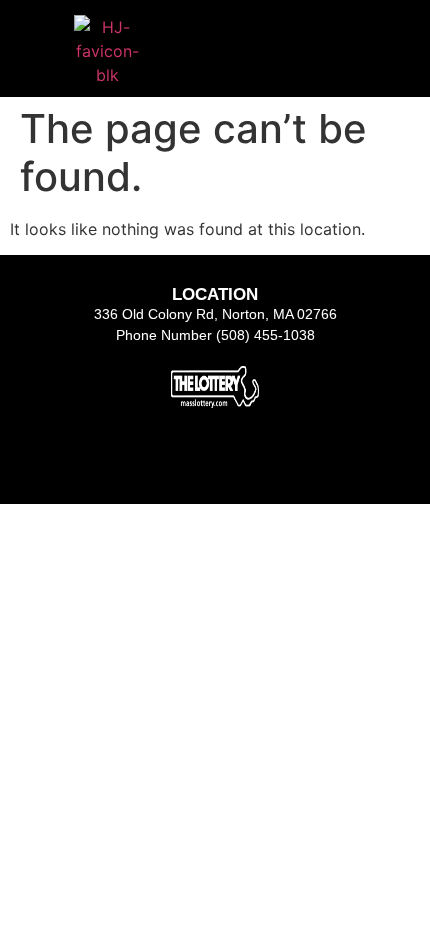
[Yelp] (266, 461)
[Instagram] (215, 461)
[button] (296, 34)
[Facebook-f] (164, 461)
